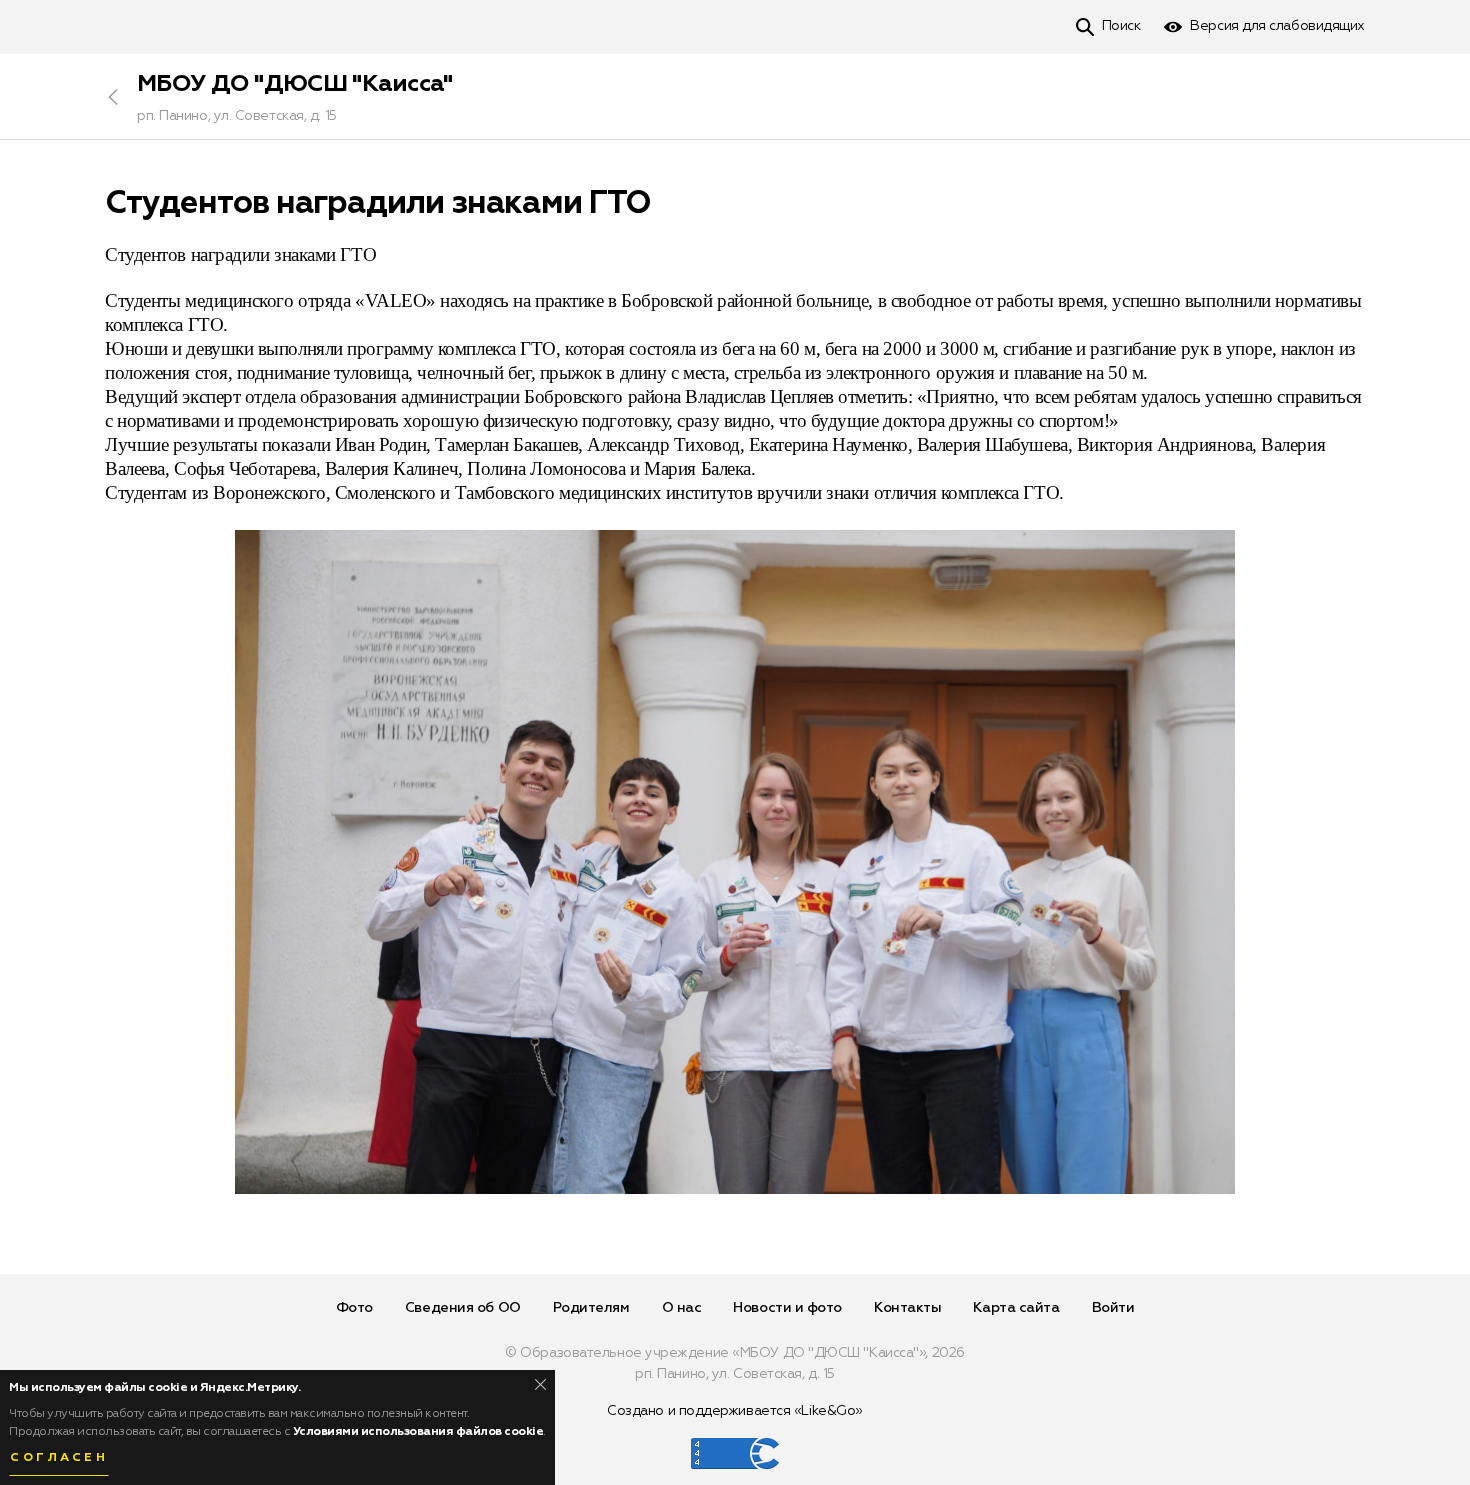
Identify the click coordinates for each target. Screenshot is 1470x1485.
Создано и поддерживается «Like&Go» (735, 1411)
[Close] (540, 1384)
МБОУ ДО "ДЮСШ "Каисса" (295, 84)
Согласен (59, 1458)
